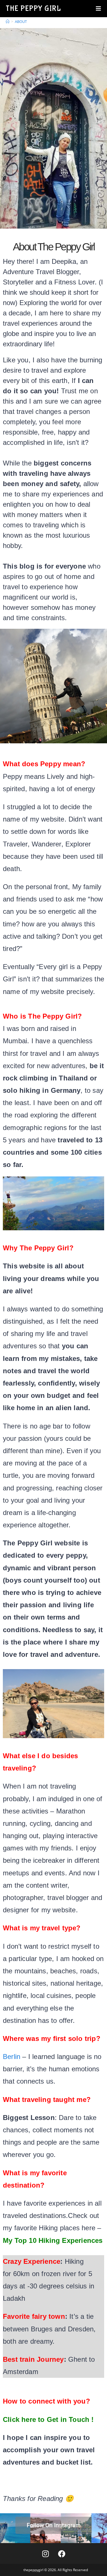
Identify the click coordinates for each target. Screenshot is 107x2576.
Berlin (12, 2057)
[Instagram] (45, 2554)
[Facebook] (62, 2554)
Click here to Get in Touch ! (48, 2419)
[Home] (8, 21)
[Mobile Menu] (99, 9)
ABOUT (21, 21)
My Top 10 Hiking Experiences (53, 2240)
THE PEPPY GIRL (33, 9)
